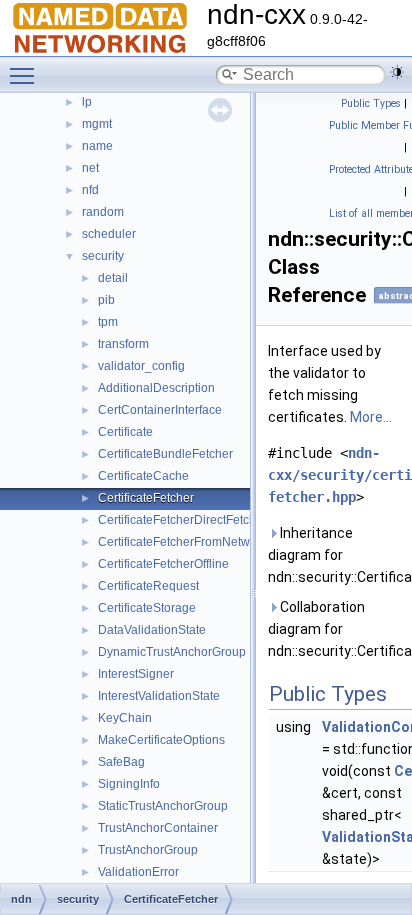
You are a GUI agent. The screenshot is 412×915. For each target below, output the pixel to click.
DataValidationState (152, 630)
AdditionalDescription (156, 388)
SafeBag (121, 762)
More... (371, 417)
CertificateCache (143, 476)
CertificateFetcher (146, 498)
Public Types (371, 103)
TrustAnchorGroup (148, 850)
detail (113, 278)
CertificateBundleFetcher (165, 454)
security (103, 256)
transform (123, 344)
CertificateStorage (147, 608)
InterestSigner (136, 674)
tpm (108, 322)
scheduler (109, 234)
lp (87, 102)
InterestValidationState (159, 696)
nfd (90, 190)
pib (106, 300)
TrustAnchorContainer (158, 828)
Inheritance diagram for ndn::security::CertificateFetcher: (336, 555)
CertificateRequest (148, 586)
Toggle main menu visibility (26, 75)
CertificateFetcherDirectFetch (177, 520)
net (90, 168)
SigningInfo (129, 784)
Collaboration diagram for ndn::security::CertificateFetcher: (336, 629)
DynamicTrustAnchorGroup (172, 652)
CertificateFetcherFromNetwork (182, 542)
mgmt (97, 124)
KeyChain (125, 718)
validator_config (141, 366)
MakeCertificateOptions (161, 740)
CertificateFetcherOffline (163, 564)
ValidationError (138, 872)
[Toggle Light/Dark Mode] (397, 72)
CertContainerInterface (160, 410)
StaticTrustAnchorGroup (163, 806)
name (97, 146)
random (103, 212)
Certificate (125, 432)
